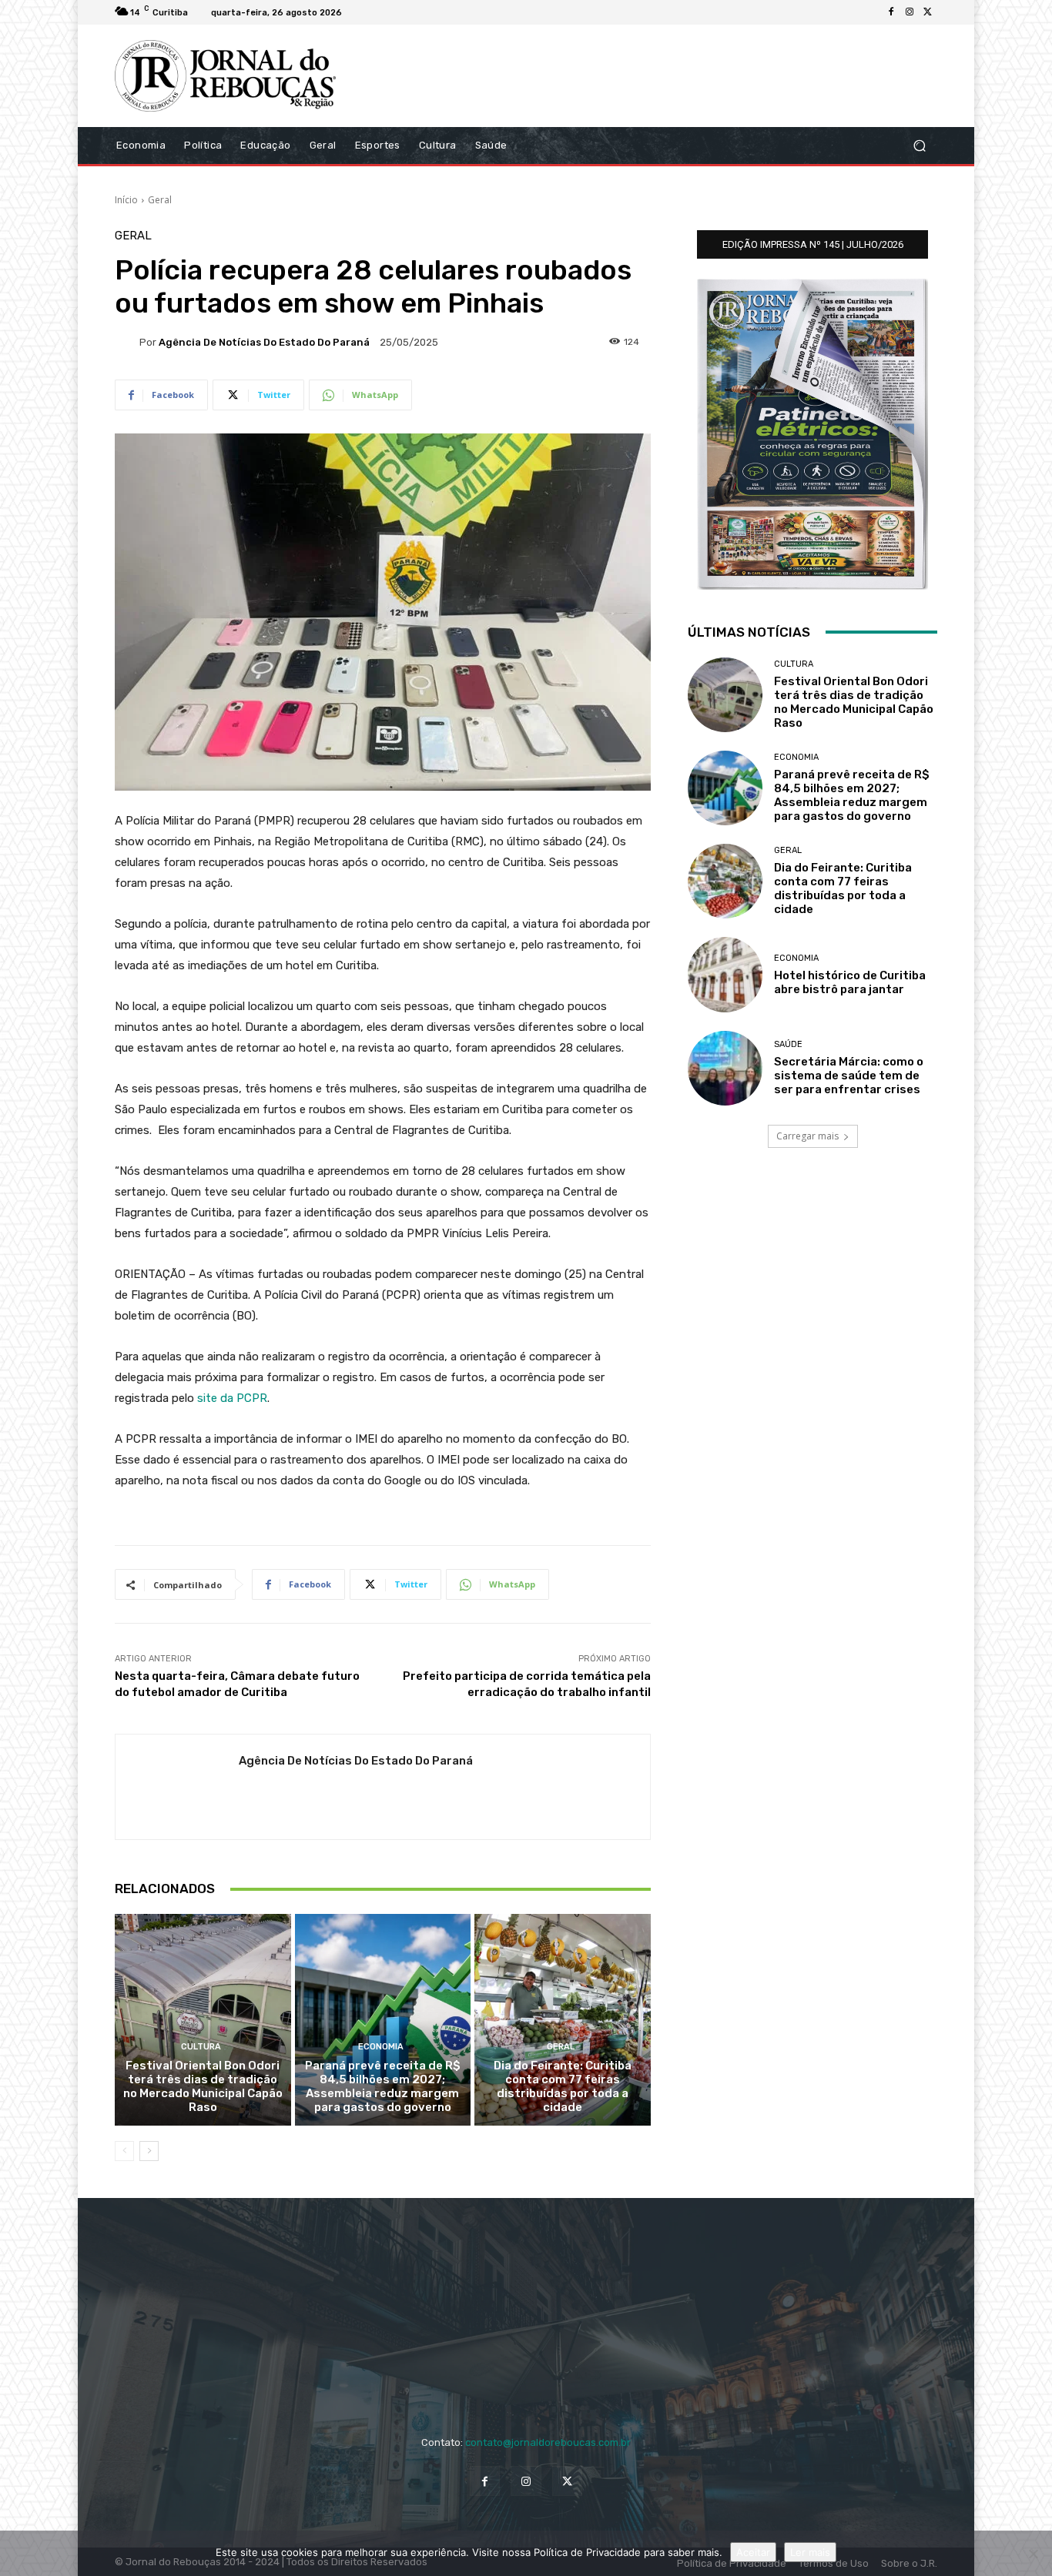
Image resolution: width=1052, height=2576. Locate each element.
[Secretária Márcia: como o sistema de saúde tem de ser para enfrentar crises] (725, 1068)
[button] (919, 145)
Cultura (201, 2047)
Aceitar (753, 2552)
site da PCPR (232, 1398)
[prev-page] (124, 2151)
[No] (1033, 2554)
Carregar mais (807, 1136)
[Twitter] (928, 12)
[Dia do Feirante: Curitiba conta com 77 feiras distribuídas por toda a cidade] (563, 2019)
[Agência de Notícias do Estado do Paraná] (127, 342)
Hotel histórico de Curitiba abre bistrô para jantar (850, 982)
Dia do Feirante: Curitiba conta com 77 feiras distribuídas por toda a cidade (563, 2086)
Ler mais (810, 2552)
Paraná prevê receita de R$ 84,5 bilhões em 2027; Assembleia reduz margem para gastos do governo (383, 2086)
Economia (381, 2047)
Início (126, 200)
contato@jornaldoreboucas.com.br (548, 2442)
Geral (160, 200)
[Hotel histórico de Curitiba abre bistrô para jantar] (725, 974)
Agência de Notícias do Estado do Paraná (264, 342)
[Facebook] (891, 12)
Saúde (788, 1044)
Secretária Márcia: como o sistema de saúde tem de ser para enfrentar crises (849, 1076)
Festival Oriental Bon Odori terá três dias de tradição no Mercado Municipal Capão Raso (203, 2086)
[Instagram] (910, 12)
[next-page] (149, 2151)
